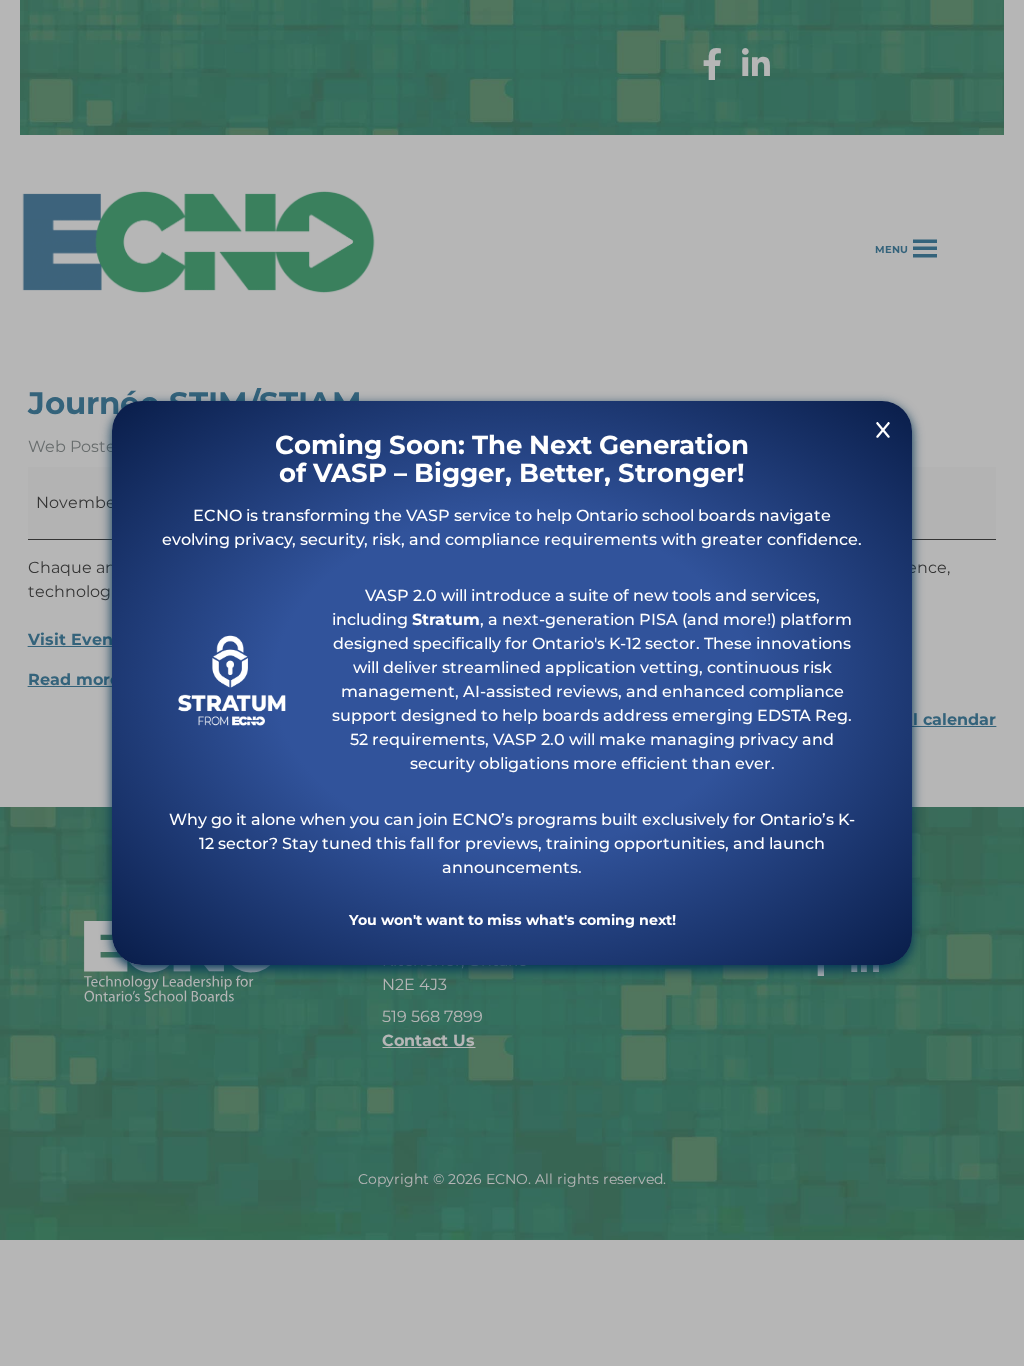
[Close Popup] (883, 433)
